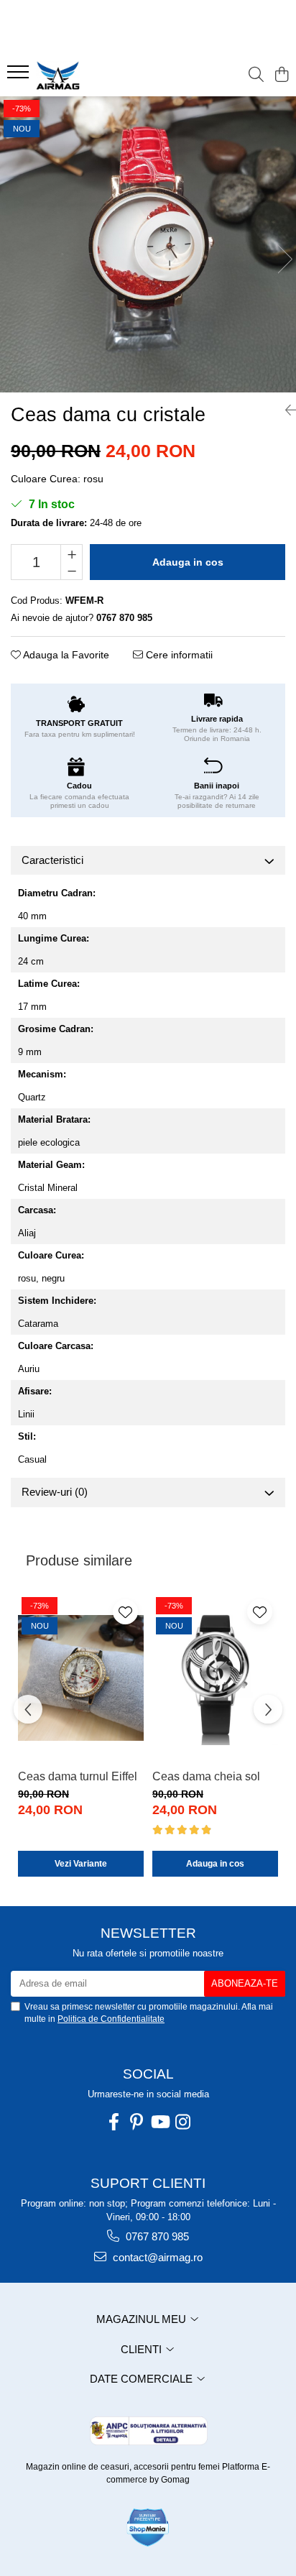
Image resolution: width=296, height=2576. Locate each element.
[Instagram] (182, 2122)
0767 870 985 (156, 2236)
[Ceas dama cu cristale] (148, 244)
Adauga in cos (188, 562)
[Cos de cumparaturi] (281, 75)
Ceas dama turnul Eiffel (78, 1776)
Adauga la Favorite (65, 655)
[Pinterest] (137, 2122)
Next (285, 259)
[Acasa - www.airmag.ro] (93, 75)
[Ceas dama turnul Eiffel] (81, 1678)
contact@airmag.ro (156, 2257)
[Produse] (20, 76)
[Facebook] (114, 2122)
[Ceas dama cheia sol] (215, 1678)
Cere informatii (178, 655)
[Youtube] (159, 2122)
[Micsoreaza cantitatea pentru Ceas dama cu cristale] (71, 571)
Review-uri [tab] (55, 1492)
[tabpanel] (148, 244)
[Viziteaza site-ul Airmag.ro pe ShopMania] (148, 2527)
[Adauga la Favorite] (125, 1612)
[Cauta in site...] (256, 75)
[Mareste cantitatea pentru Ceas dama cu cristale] (71, 553)
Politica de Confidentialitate (111, 2019)
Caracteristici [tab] (52, 860)
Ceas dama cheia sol (206, 1776)
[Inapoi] (285, 410)
